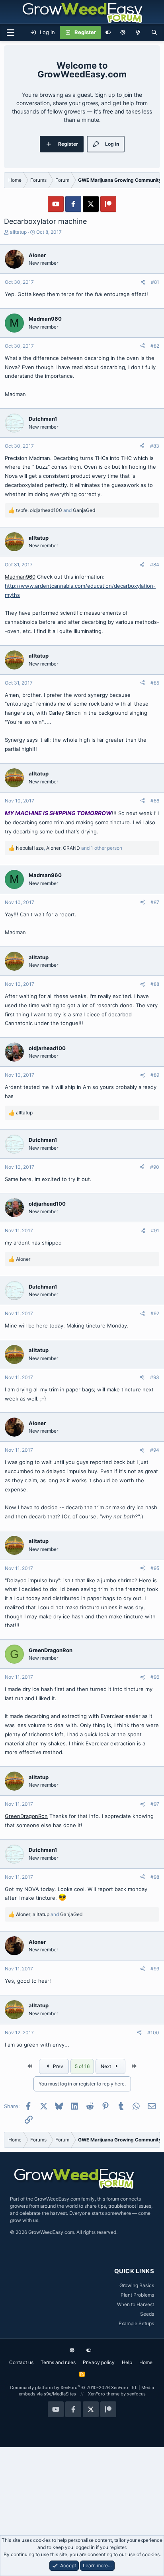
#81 (155, 282)
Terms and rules (58, 2362)
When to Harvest (136, 2304)
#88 (155, 984)
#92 (155, 1313)
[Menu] (10, 33)
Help (127, 2362)
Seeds (147, 2314)
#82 (155, 346)
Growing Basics (137, 2285)
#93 (155, 1377)
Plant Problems (137, 2295)
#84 (155, 565)
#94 (155, 1450)
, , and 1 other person (69, 848)
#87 (155, 902)
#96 (155, 1677)
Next (106, 2066)
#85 (155, 683)
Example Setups (136, 2323)
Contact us (21, 2362)
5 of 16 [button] (82, 2066)
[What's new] (138, 33)
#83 (155, 446)
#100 (153, 2033)
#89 (155, 1075)
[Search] (154, 33)
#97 (155, 1804)
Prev (58, 2066)
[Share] (143, 282)
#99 (155, 1969)
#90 (155, 1167)
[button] (123, 33)
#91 (155, 1230)
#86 (155, 801)
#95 (155, 1568)
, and (56, 510)
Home (146, 2362)
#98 (155, 1877)
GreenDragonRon (26, 1816)
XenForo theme (104, 2394)
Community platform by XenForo (74, 2387)
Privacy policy (99, 2362)
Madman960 (20, 577)
